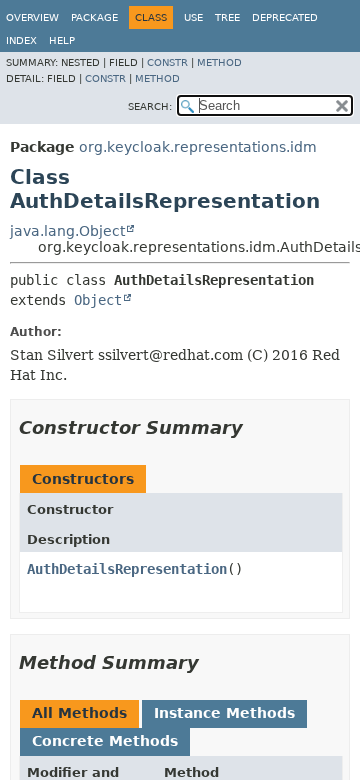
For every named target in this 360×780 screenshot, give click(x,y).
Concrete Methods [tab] (105, 741)
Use (193, 17)
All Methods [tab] (79, 713)
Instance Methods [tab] (224, 713)
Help (62, 40)
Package (94, 17)
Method (219, 62)
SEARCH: (150, 106)
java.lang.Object (67, 231)
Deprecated (285, 17)
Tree (227, 17)
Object (98, 300)
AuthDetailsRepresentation (127, 569)
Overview (32, 17)
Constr (167, 62)
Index (21, 40)
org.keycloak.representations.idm (198, 147)
